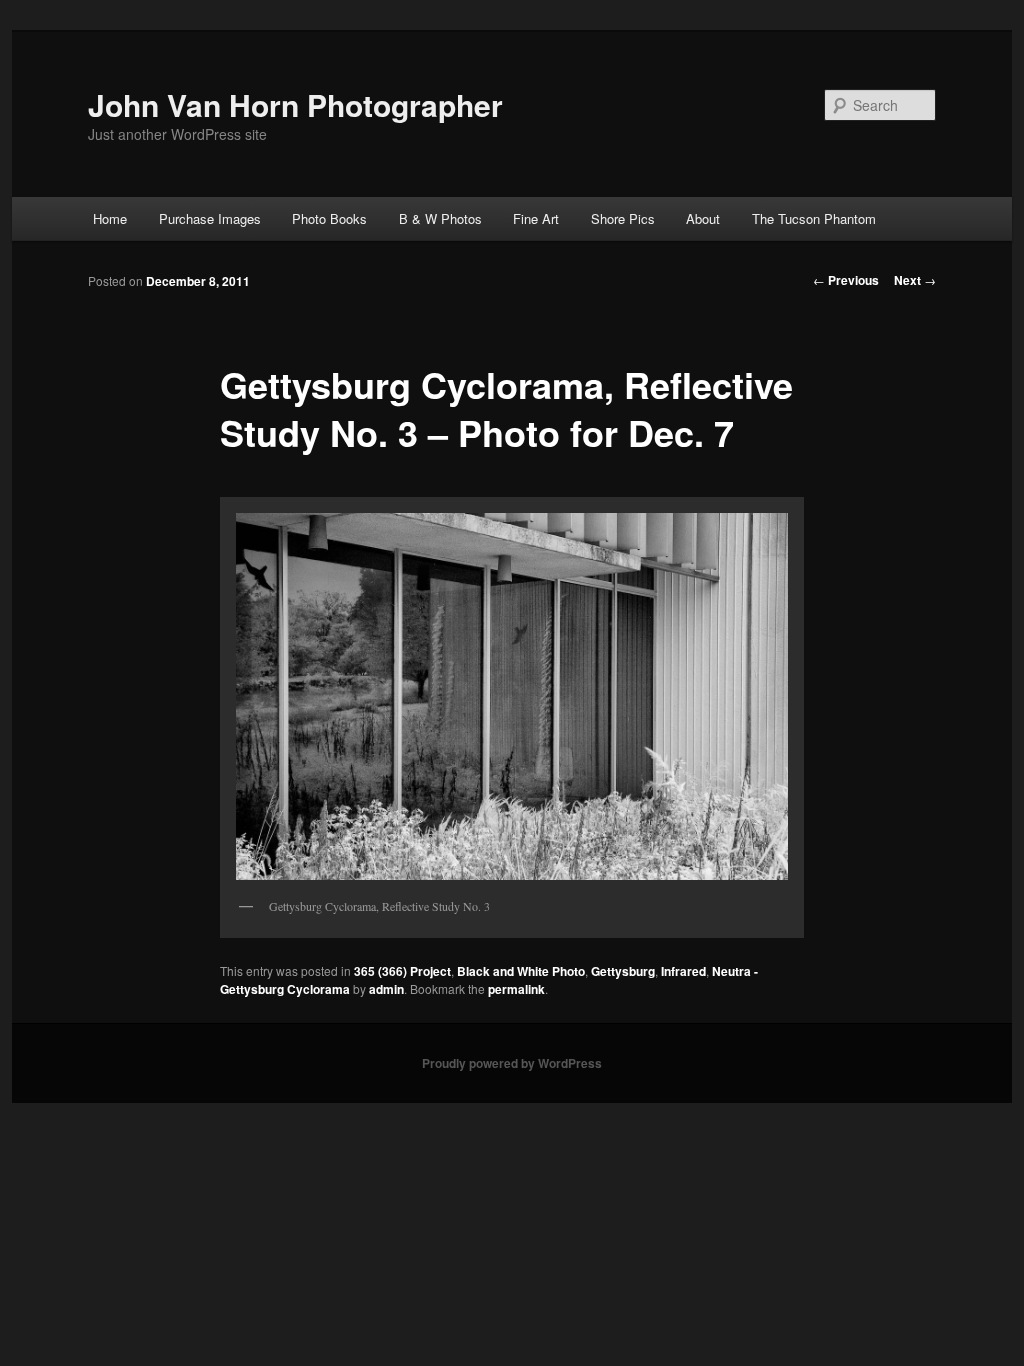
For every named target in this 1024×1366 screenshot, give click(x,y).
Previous (846, 280)
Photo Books (329, 218)
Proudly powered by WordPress (512, 1063)
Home (110, 218)
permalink (516, 989)
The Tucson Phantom (814, 218)
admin (386, 989)
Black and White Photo (521, 971)
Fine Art (536, 218)
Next (915, 280)
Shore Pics (623, 218)
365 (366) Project (402, 971)
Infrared (683, 971)
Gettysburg (623, 971)
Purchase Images (210, 218)
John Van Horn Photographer (295, 104)
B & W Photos (440, 218)
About (703, 218)
